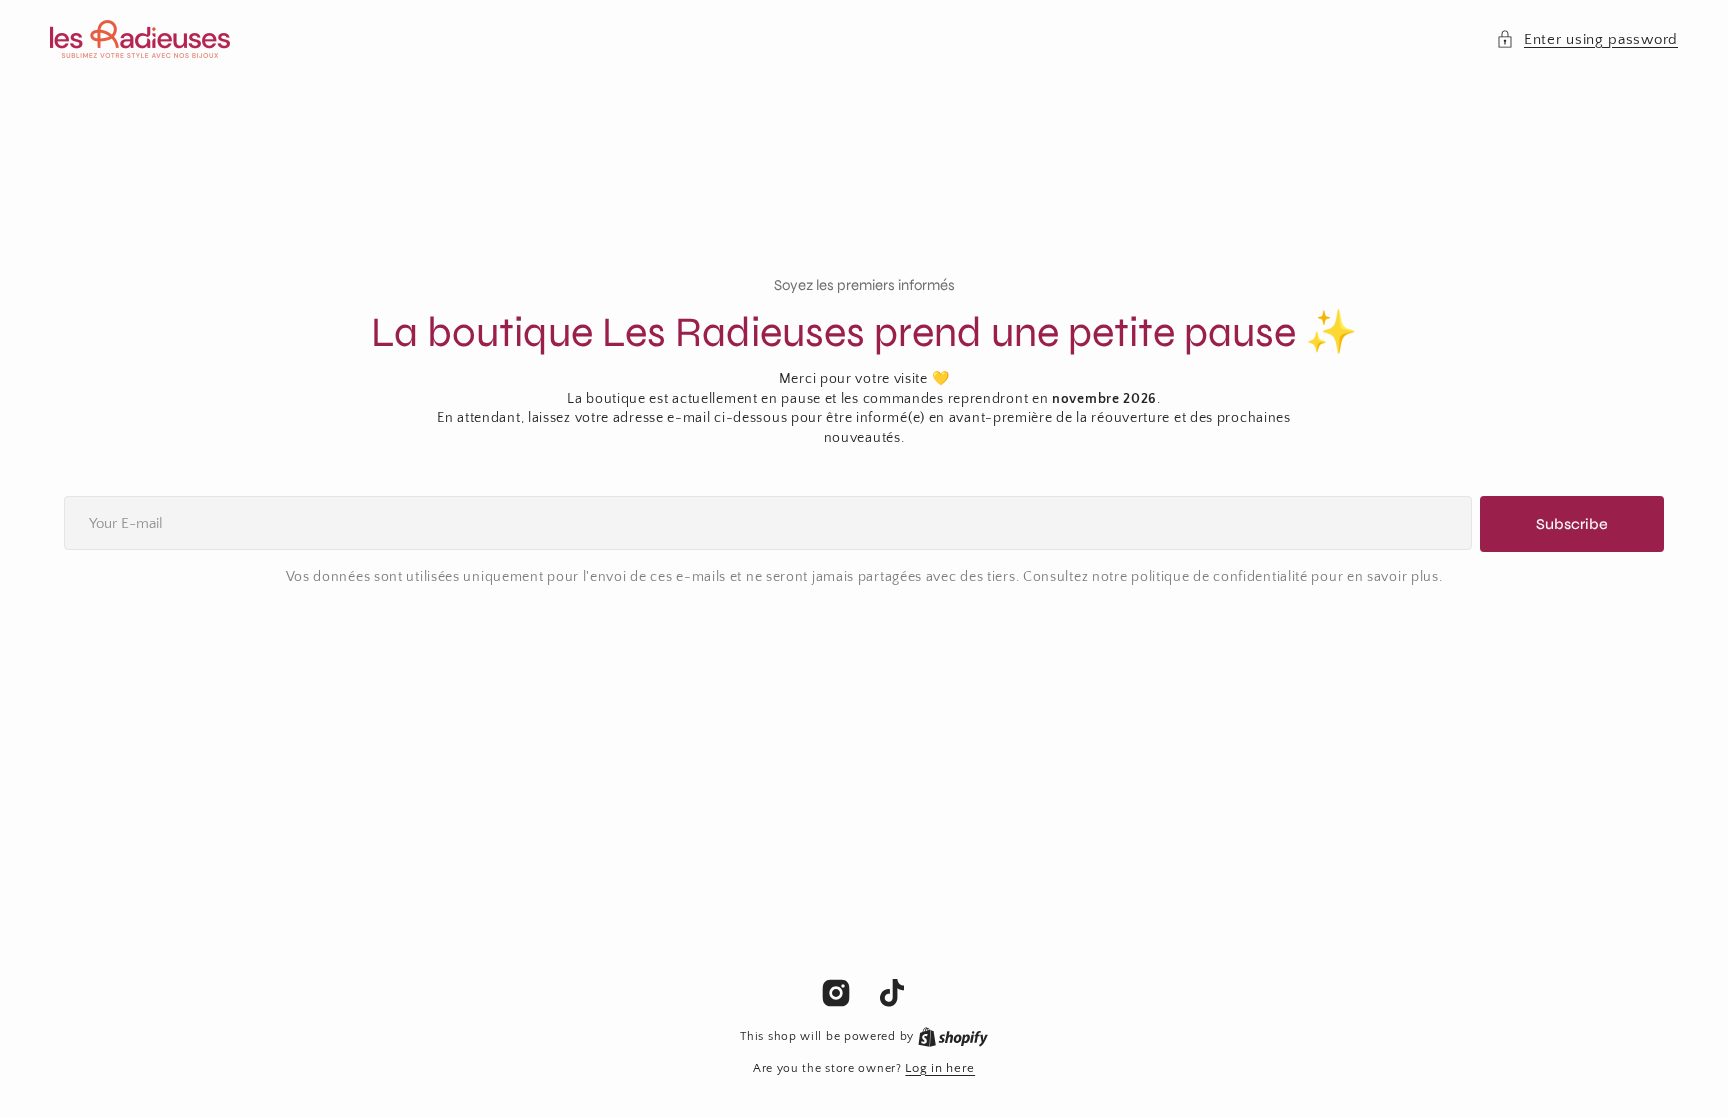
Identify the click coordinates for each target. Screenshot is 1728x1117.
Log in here (940, 1068)
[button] (1587, 39)
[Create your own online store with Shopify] (953, 1036)
